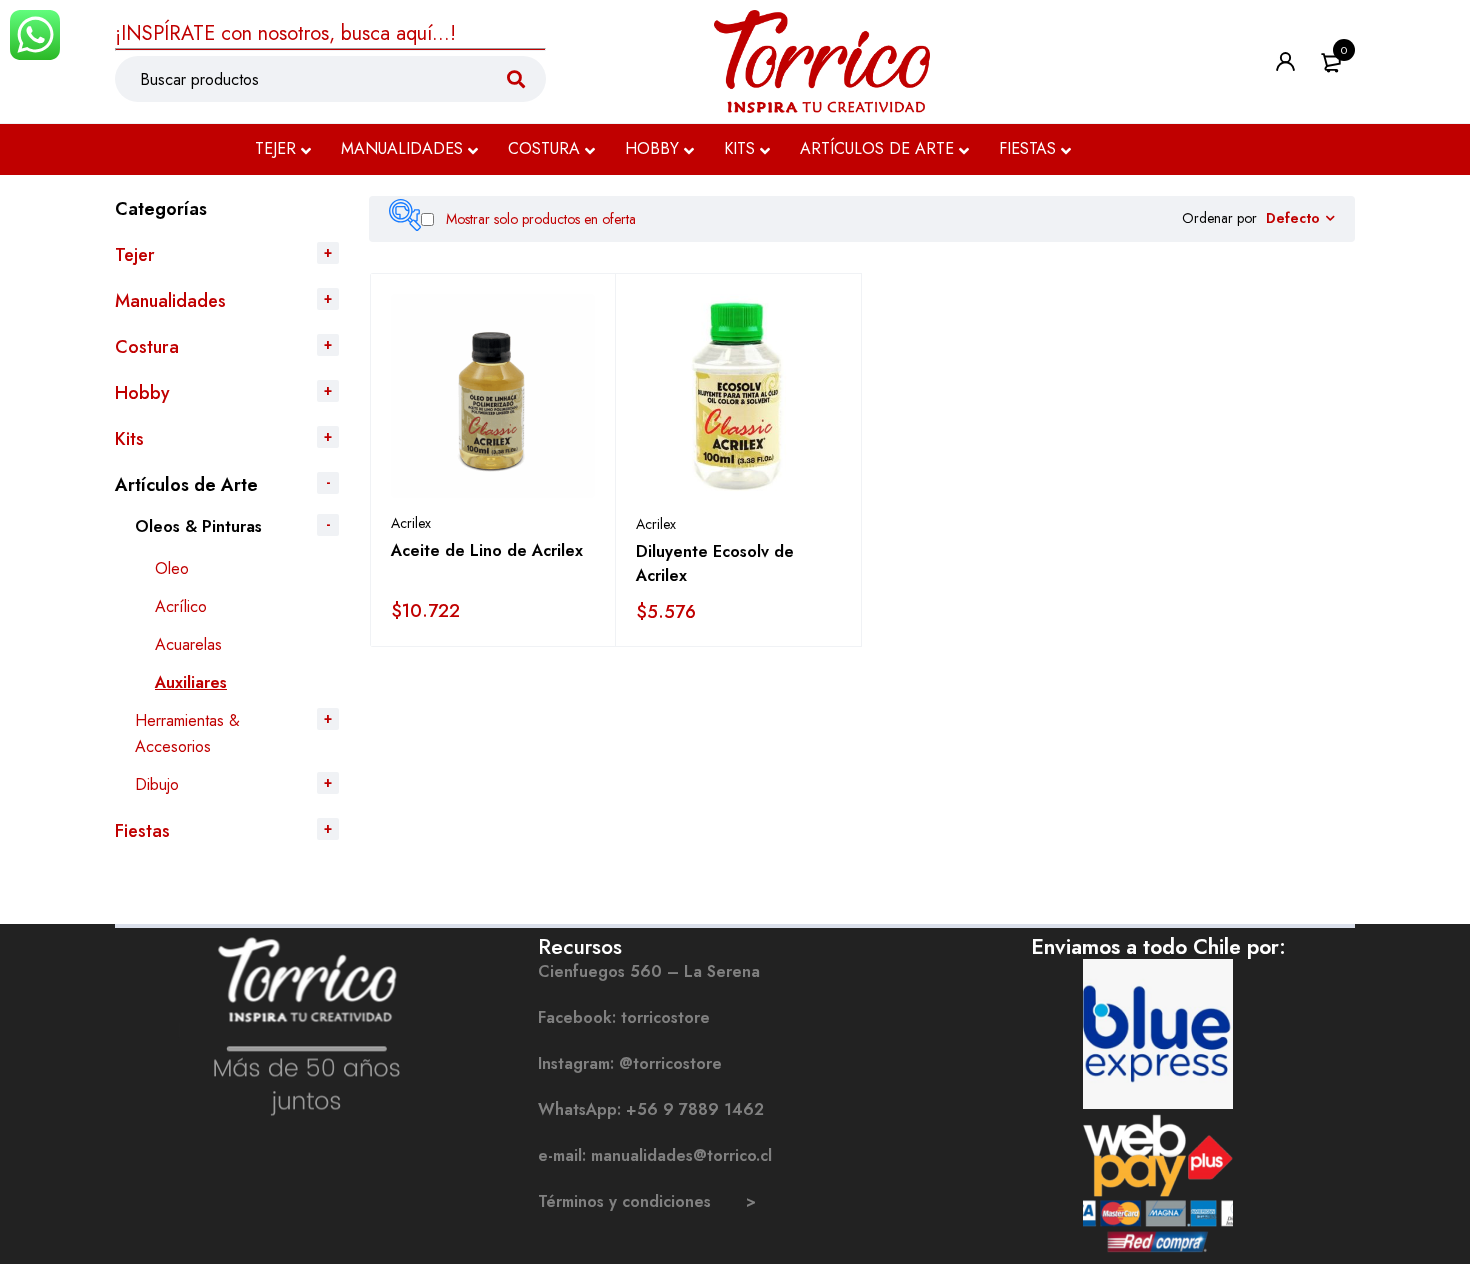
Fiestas (142, 831)
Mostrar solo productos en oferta (539, 219)
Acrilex (411, 523)
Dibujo (157, 784)
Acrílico (181, 606)
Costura (147, 347)
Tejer (135, 255)
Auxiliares (191, 682)
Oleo (172, 568)
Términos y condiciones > (647, 1201)
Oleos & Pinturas (198, 526)
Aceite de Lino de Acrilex (487, 550)
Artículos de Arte (186, 485)
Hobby (142, 393)
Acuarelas (188, 644)
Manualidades (170, 301)
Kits (129, 439)
